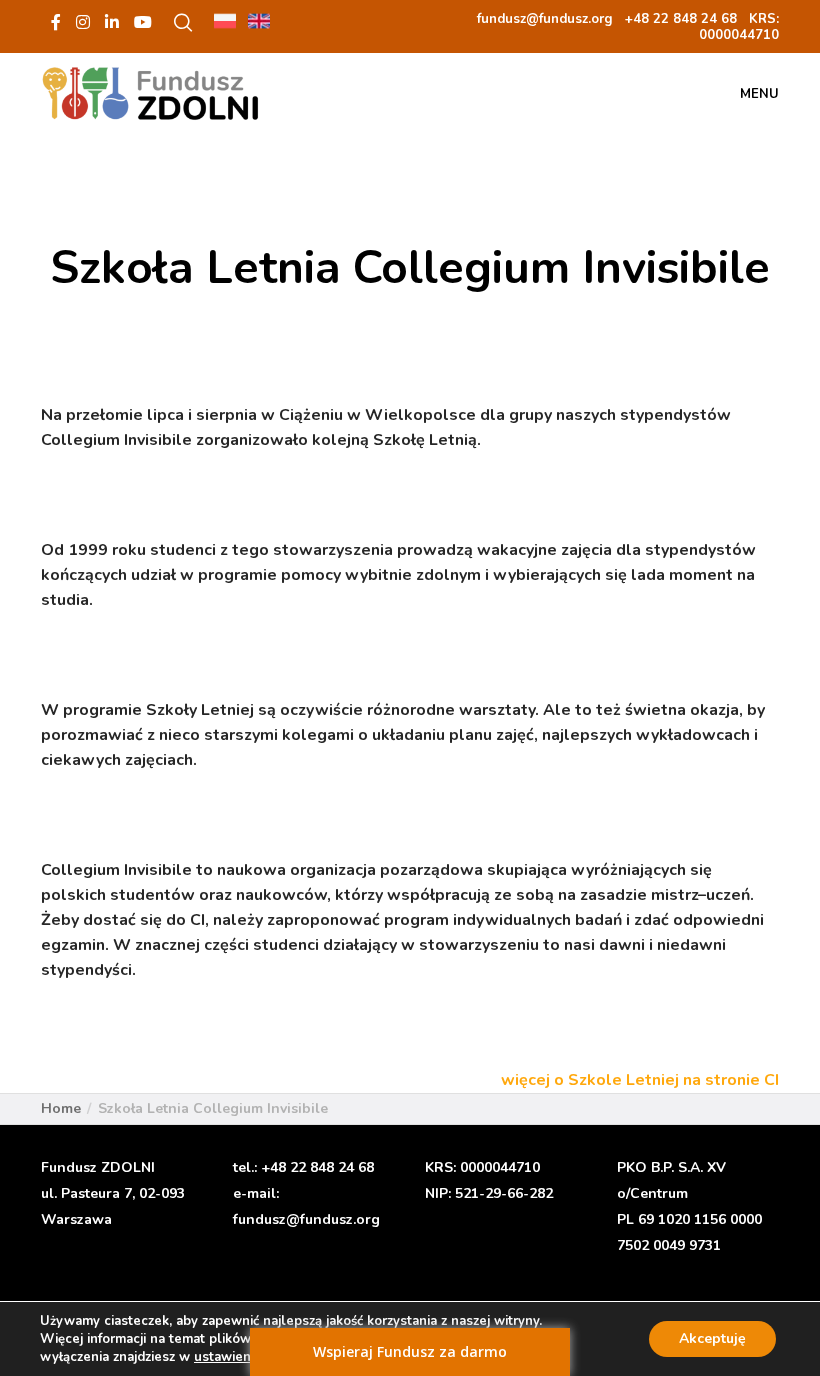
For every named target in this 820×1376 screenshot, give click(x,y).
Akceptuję (712, 1338)
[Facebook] (56, 22)
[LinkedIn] (112, 22)
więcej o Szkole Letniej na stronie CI (640, 1080)
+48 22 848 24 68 (317, 1167)
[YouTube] (143, 22)
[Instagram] (83, 22)
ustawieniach (235, 1357)
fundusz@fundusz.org (306, 1219)
